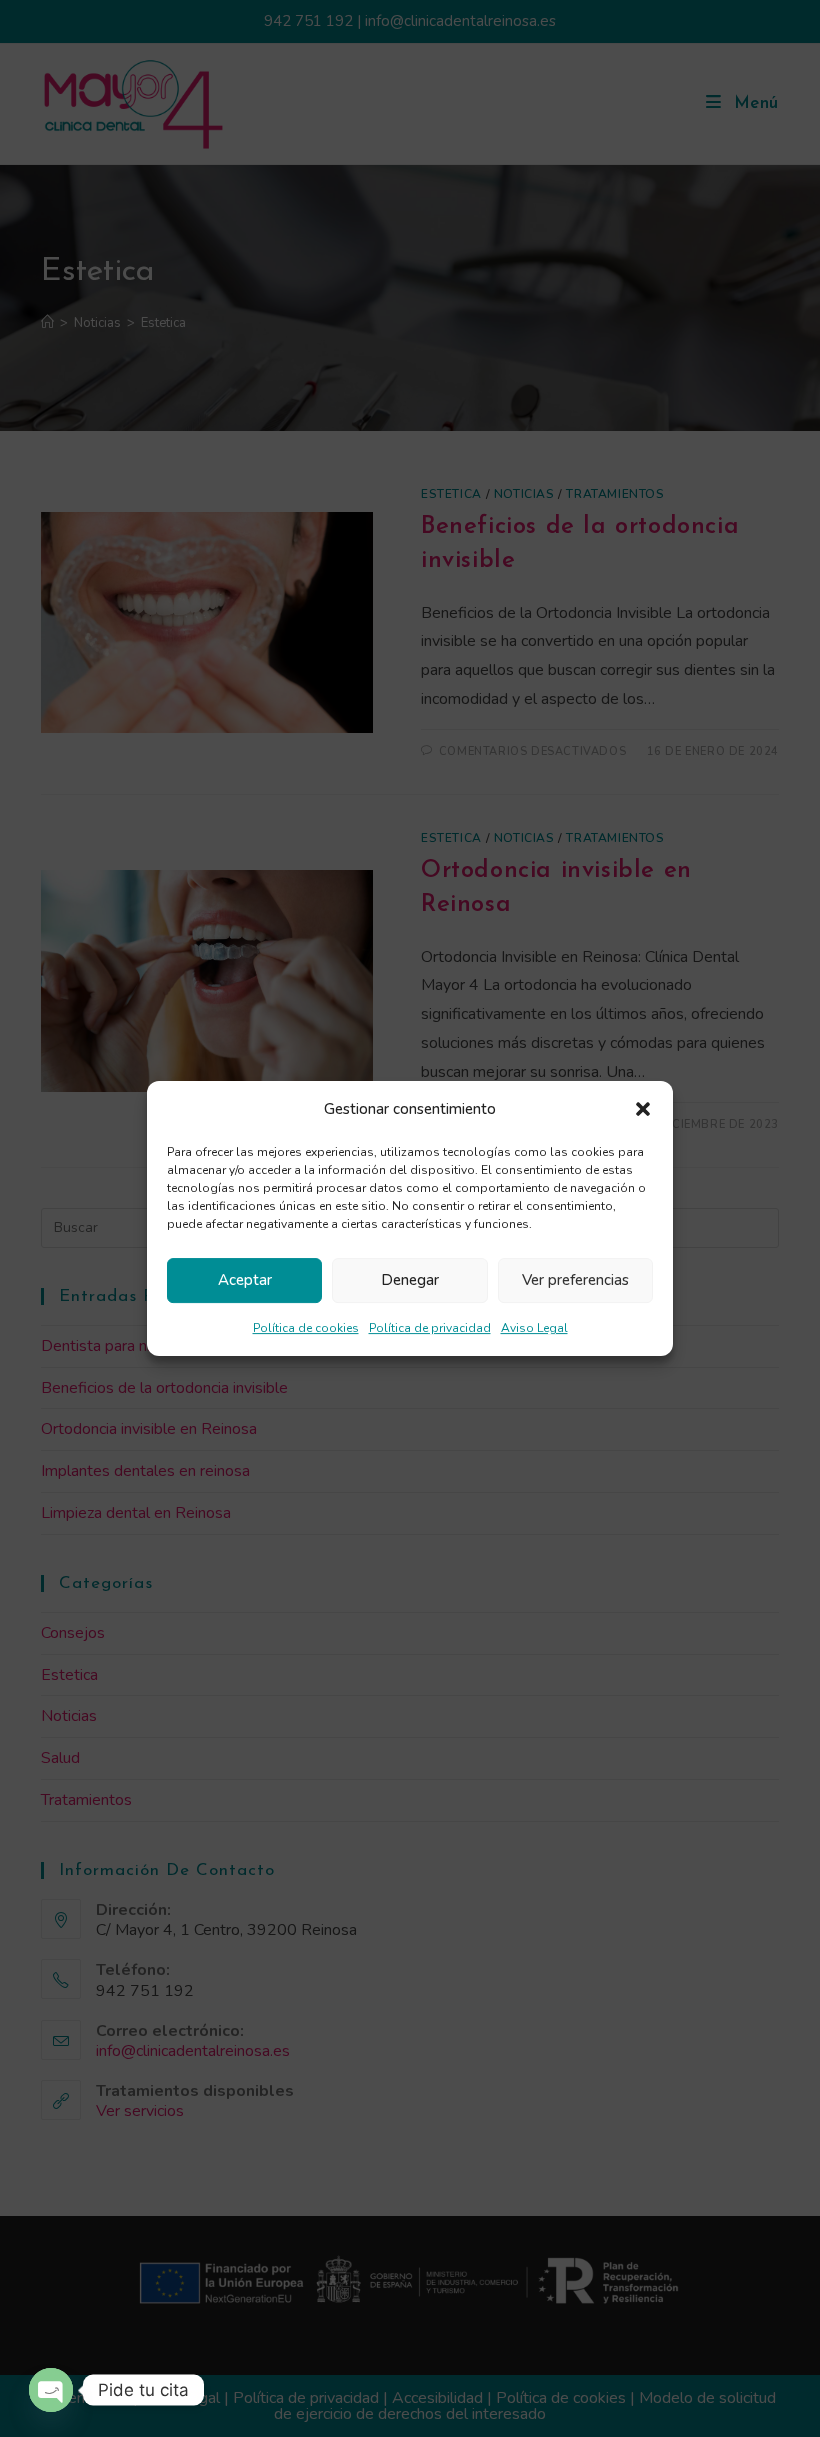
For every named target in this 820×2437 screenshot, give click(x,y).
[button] (643, 1109)
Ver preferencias (575, 1280)
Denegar (410, 1280)
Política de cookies (306, 1328)
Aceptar (245, 1280)
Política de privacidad (430, 1328)
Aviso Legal (534, 1328)
